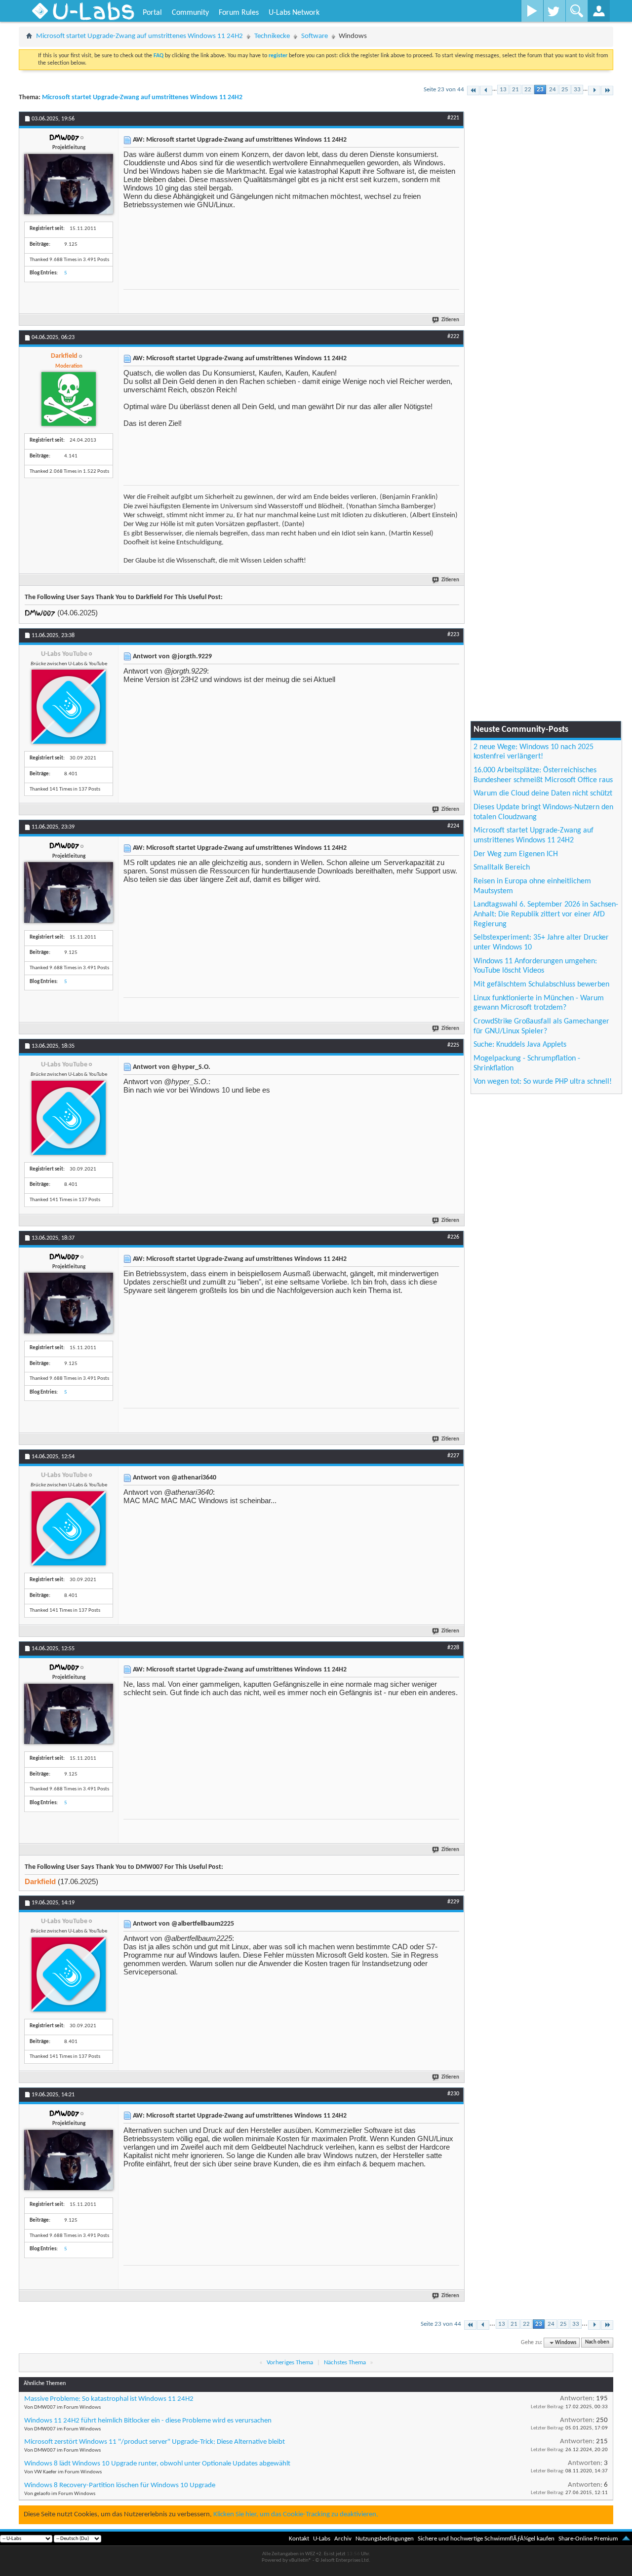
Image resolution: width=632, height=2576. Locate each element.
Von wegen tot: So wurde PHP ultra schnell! (543, 1082)
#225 (453, 1045)
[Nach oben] (626, 2539)
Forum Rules (239, 13)
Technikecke (272, 36)
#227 (453, 1456)
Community (190, 13)
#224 (453, 826)
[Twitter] (554, 11)
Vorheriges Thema (290, 2363)
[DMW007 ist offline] (69, 184)
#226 (453, 1237)
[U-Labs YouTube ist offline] (69, 707)
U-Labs (322, 2539)
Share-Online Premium (588, 2539)
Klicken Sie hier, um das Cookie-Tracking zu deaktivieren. (296, 2515)
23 (540, 90)
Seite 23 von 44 (444, 90)
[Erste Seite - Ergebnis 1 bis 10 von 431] (473, 91)
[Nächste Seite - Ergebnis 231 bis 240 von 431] (594, 91)
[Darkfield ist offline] (69, 399)
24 (553, 90)
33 (577, 90)
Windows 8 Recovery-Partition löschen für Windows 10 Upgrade (120, 2485)
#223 (453, 635)
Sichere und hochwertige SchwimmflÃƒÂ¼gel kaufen (486, 2539)
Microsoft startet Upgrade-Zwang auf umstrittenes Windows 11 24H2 (139, 36)
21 (515, 90)
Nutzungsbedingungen (385, 2539)
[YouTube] (532, 11)
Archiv (343, 2539)
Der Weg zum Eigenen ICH (516, 854)
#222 (453, 337)
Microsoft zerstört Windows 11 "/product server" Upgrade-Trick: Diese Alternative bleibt (155, 2442)
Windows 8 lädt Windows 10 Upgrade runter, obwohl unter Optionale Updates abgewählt (157, 2464)
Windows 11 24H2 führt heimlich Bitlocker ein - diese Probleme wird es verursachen (148, 2421)
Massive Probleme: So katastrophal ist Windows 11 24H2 (109, 2399)
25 (565, 90)
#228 (453, 1648)
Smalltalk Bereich (502, 868)
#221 (453, 118)
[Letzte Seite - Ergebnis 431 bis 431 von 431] (607, 91)
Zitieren (450, 320)
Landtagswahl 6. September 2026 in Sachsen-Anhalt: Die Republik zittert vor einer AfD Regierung (546, 914)
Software (315, 36)
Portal (152, 13)
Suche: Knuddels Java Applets (520, 1045)
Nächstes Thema (345, 2363)
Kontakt (299, 2539)
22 (528, 90)
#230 (453, 2094)
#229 (453, 1902)
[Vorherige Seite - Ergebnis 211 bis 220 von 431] (486, 91)
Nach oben (597, 2343)
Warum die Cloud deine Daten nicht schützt (543, 794)
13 (503, 90)
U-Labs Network (294, 13)
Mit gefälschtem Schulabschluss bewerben (541, 985)
